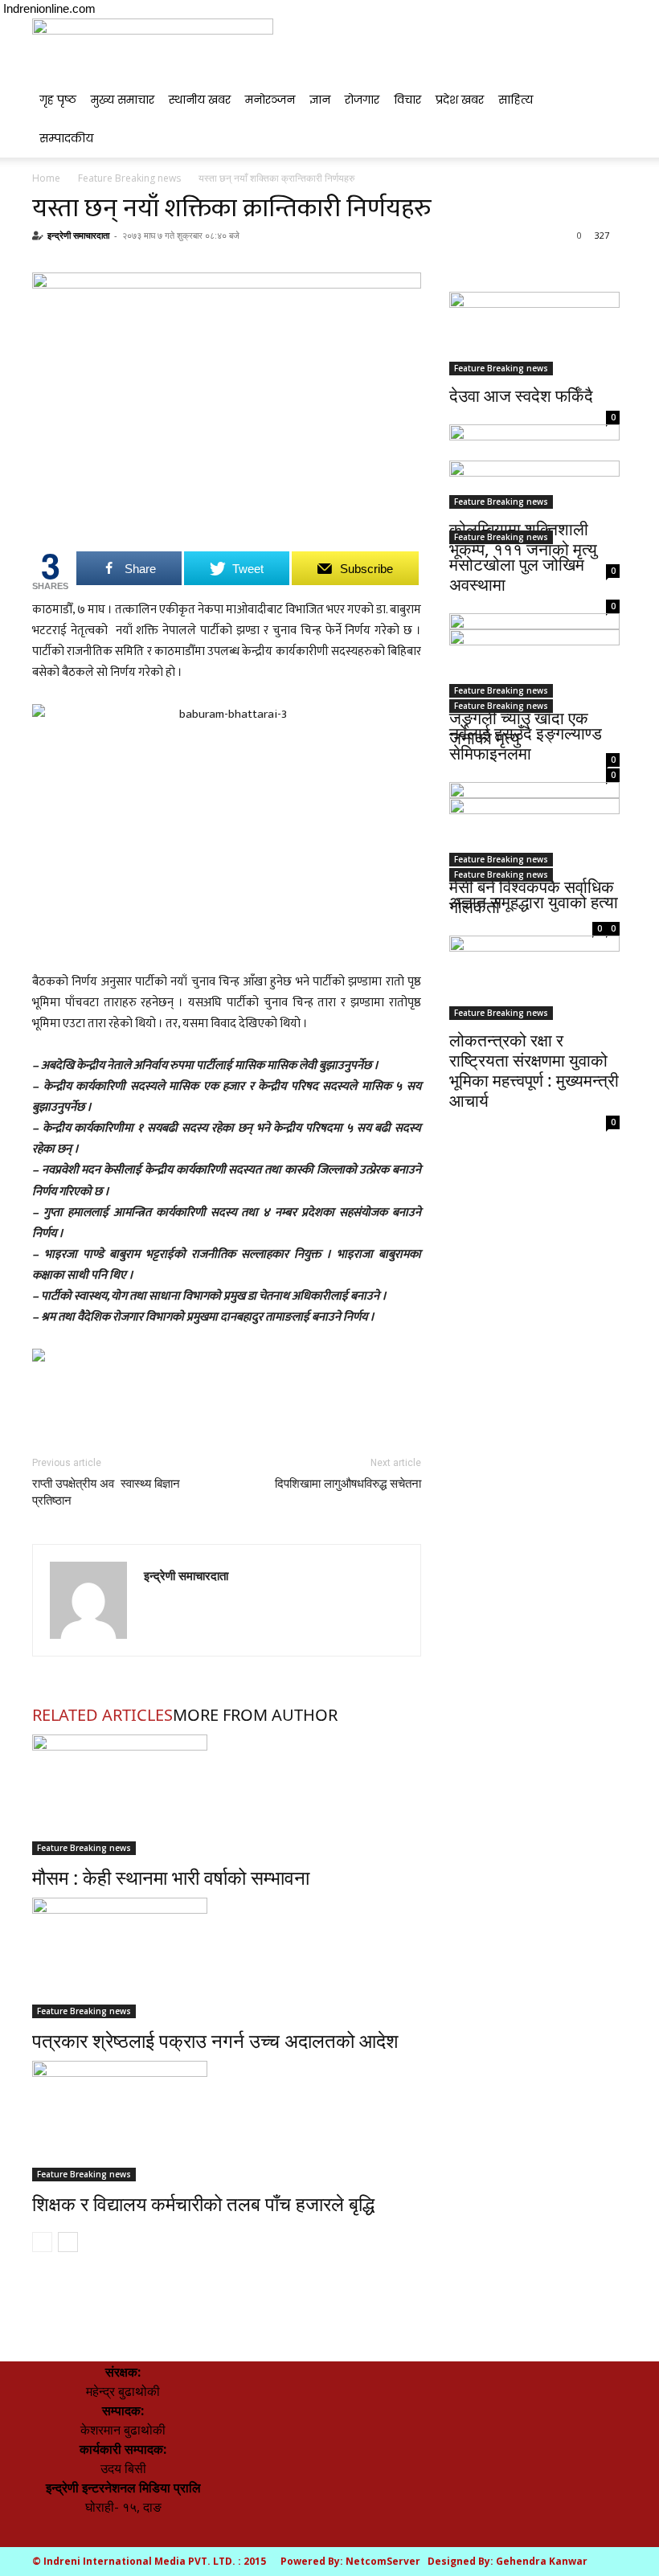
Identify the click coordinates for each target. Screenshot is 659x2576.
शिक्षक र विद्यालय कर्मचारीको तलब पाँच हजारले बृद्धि (203, 2203)
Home (46, 178)
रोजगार (362, 100)
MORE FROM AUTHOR (255, 1715)
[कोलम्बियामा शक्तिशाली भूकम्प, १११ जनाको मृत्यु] (534, 443)
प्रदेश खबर (460, 100)
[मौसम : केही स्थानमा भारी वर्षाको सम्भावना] (227, 1795)
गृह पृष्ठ (58, 100)
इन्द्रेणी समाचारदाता (78, 235)
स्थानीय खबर (200, 100)
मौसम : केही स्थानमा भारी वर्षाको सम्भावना (171, 1877)
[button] (608, 38)
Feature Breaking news (129, 178)
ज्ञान (320, 100)
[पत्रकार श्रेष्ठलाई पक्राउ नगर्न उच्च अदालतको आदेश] (227, 1958)
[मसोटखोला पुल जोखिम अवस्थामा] (534, 503)
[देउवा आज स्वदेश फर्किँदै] (534, 334)
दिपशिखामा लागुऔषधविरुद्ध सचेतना (348, 1484)
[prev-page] (42, 2242)
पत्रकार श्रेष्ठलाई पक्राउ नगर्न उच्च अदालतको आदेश (215, 2040)
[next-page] (68, 2242)
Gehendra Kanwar (542, 2561)
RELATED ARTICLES (102, 1715)
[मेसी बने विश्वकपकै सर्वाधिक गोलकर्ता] (534, 790)
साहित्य (516, 100)
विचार (407, 100)
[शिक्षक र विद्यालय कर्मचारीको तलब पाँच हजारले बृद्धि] (227, 2121)
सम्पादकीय (66, 138)
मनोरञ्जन (270, 100)
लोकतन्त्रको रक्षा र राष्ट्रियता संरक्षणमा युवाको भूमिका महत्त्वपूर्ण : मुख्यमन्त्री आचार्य (534, 1070)
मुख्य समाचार (123, 100)
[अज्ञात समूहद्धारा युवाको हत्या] (534, 840)
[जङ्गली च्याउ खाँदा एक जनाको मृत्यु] (534, 622)
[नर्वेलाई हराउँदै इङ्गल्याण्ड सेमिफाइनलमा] (534, 672)
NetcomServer (383, 2561)
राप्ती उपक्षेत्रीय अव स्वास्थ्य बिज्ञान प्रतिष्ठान (106, 1492)
